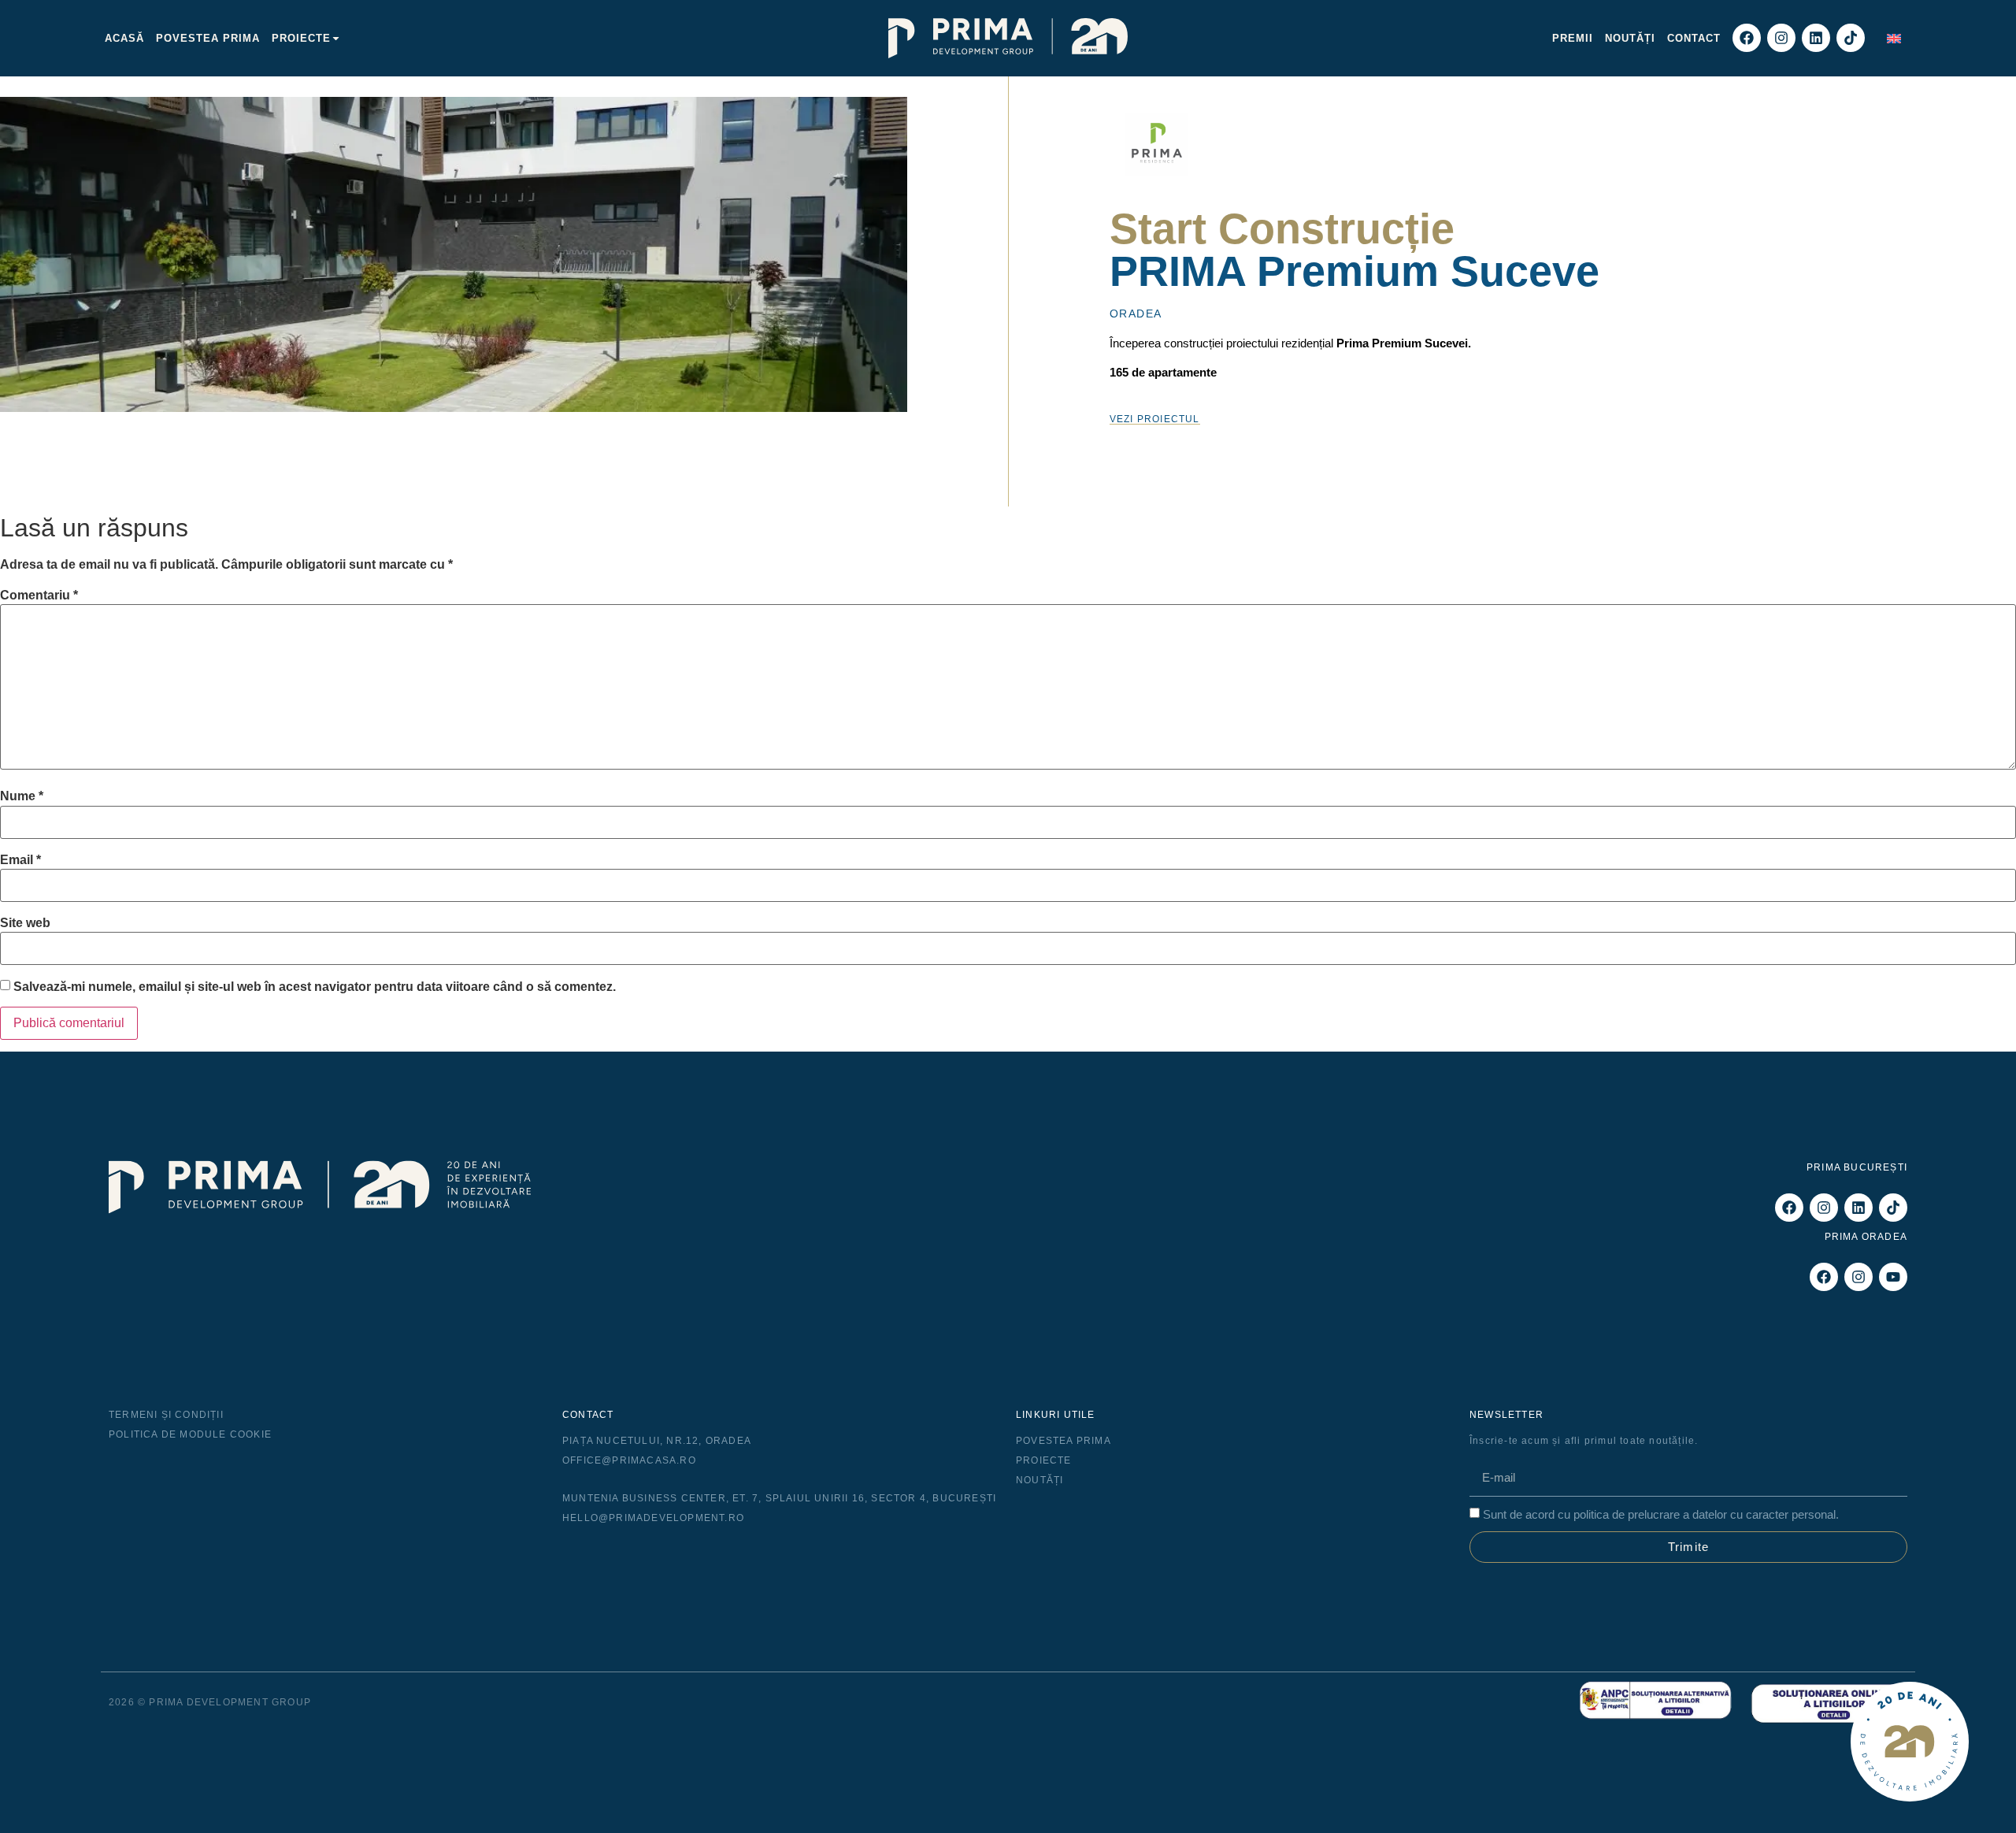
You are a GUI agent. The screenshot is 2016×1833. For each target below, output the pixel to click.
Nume (22, 796)
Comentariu (39, 596)
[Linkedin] (1816, 38)
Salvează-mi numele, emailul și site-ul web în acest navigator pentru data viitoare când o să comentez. (315, 987)
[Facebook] (1747, 38)
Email (20, 860)
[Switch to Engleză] (1894, 38)
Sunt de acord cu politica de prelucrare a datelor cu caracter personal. (1661, 1514)
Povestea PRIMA (208, 38)
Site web (25, 923)
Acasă (124, 38)
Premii (1573, 38)
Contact (1694, 38)
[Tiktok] (1851, 38)
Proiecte (301, 38)
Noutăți (1630, 38)
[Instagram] (1781, 38)
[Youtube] (1893, 1277)
